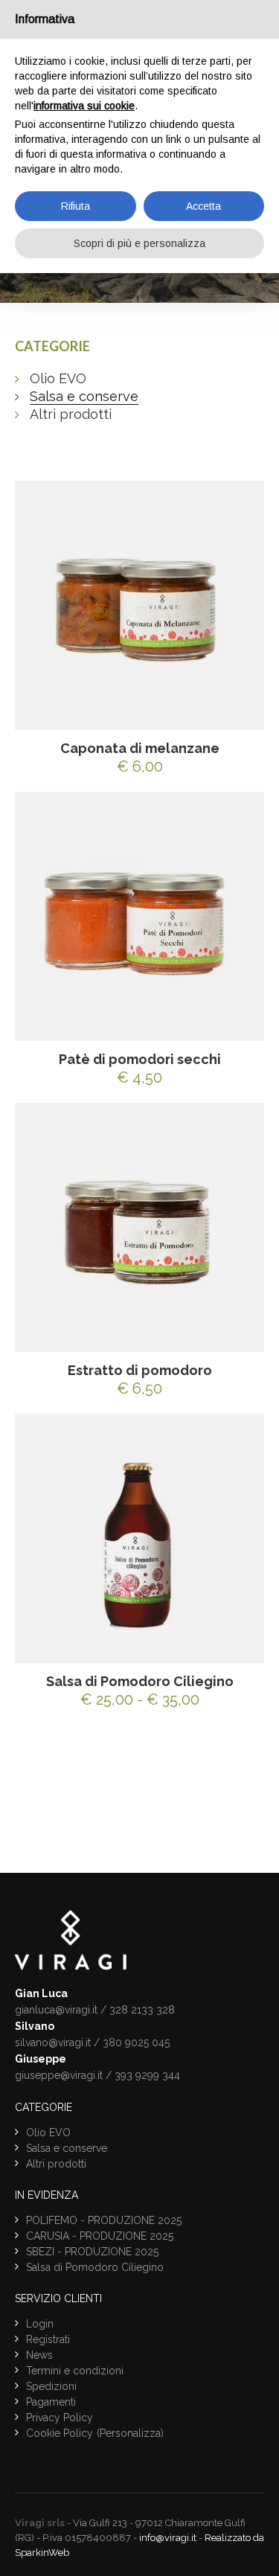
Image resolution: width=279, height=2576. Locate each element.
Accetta (203, 206)
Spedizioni (51, 2386)
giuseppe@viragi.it (59, 2075)
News (39, 2355)
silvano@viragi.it (53, 2042)
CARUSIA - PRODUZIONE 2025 (100, 2236)
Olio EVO (58, 378)
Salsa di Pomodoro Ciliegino (140, 1681)
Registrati (48, 2339)
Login (40, 2324)
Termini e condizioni (75, 2371)
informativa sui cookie (84, 106)
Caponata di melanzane (140, 748)
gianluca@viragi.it (56, 2010)
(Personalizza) (130, 2433)
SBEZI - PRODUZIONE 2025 (92, 2252)
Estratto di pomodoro (140, 1370)
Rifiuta (76, 206)
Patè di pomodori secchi (140, 1059)
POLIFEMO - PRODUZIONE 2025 (104, 2220)
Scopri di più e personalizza (139, 243)
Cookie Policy (60, 2433)
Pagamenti (51, 2402)
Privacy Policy (60, 2418)
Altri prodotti (71, 414)
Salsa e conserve (84, 396)
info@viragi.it (168, 2538)
